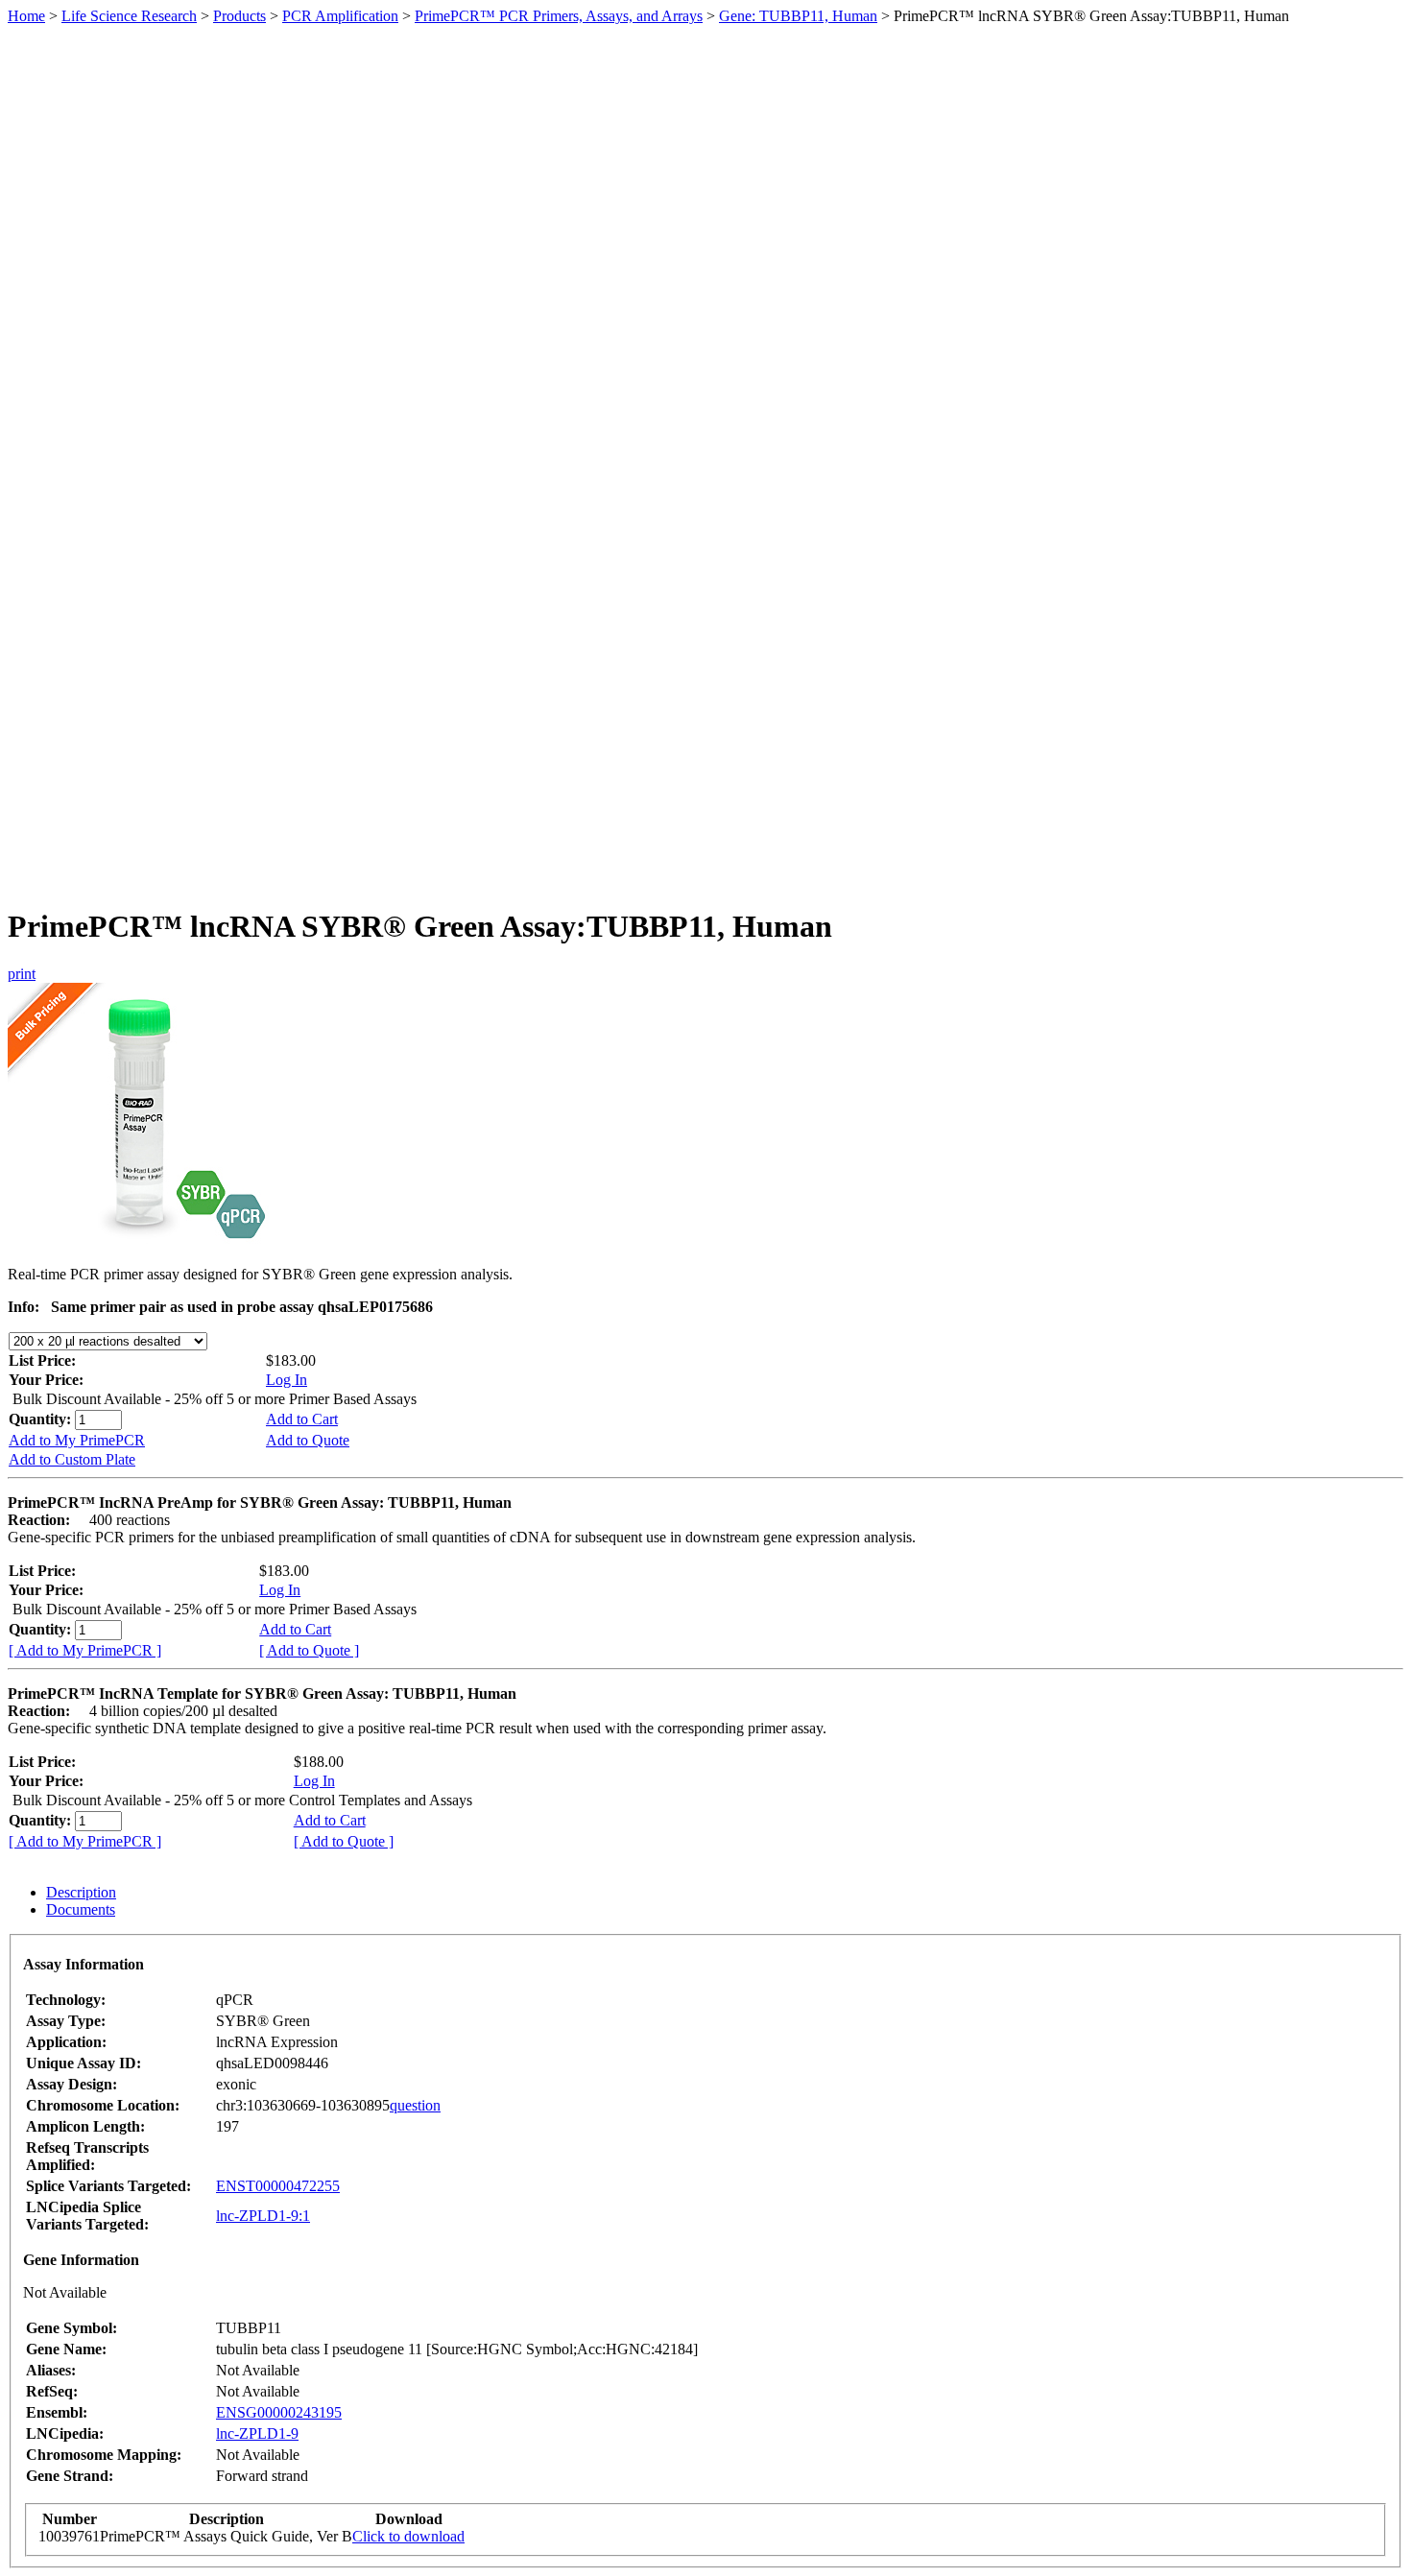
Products (239, 16)
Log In (287, 1380)
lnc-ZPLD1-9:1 (263, 2216)
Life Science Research (129, 16)
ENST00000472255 (278, 2186)
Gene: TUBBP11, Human (798, 16)
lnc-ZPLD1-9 (257, 2433)
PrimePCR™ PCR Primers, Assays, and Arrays (559, 16)
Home (26, 16)
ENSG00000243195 (279, 2412)
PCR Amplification (340, 16)
